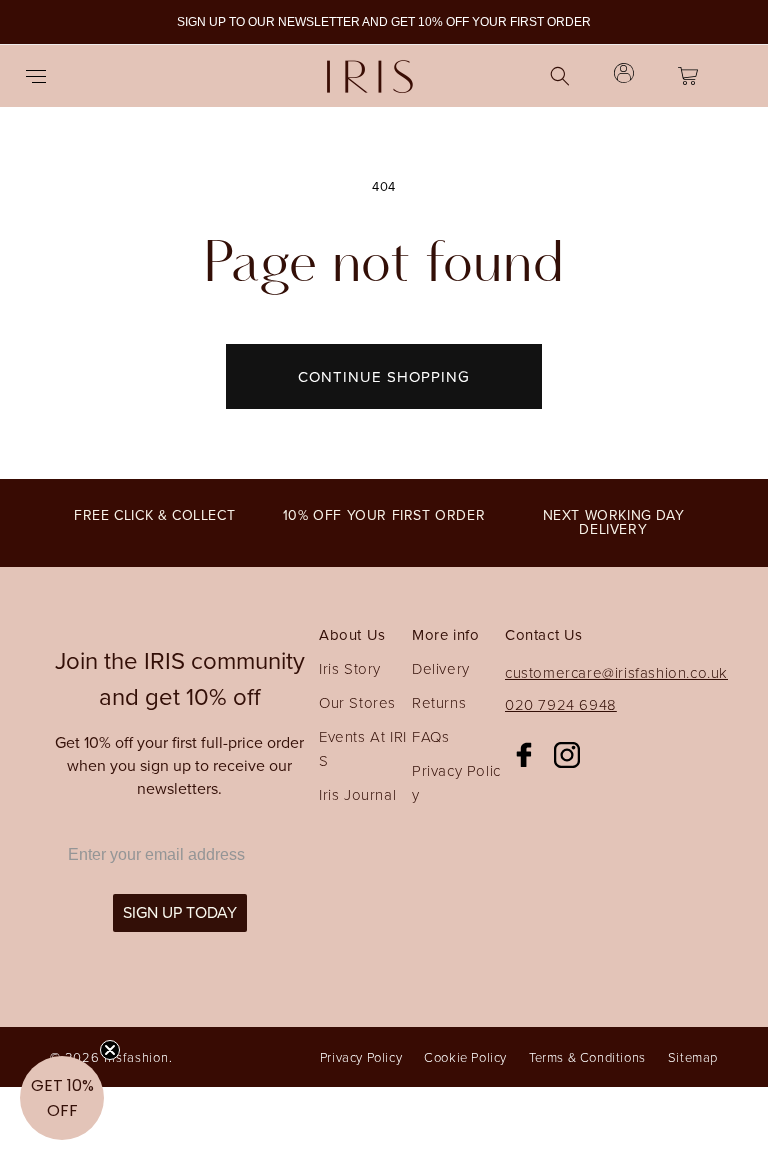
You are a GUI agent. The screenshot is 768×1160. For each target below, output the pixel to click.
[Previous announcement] (39, 22)
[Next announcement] (729, 22)
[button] (42, 76)
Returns (439, 702)
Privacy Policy (456, 782)
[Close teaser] (110, 1050)
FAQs (430, 736)
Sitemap (693, 1057)
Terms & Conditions (587, 1057)
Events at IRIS (363, 748)
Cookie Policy (465, 1057)
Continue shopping (384, 377)
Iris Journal (357, 794)
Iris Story (350, 668)
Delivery (441, 668)
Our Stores (357, 702)
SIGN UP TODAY (180, 912)
